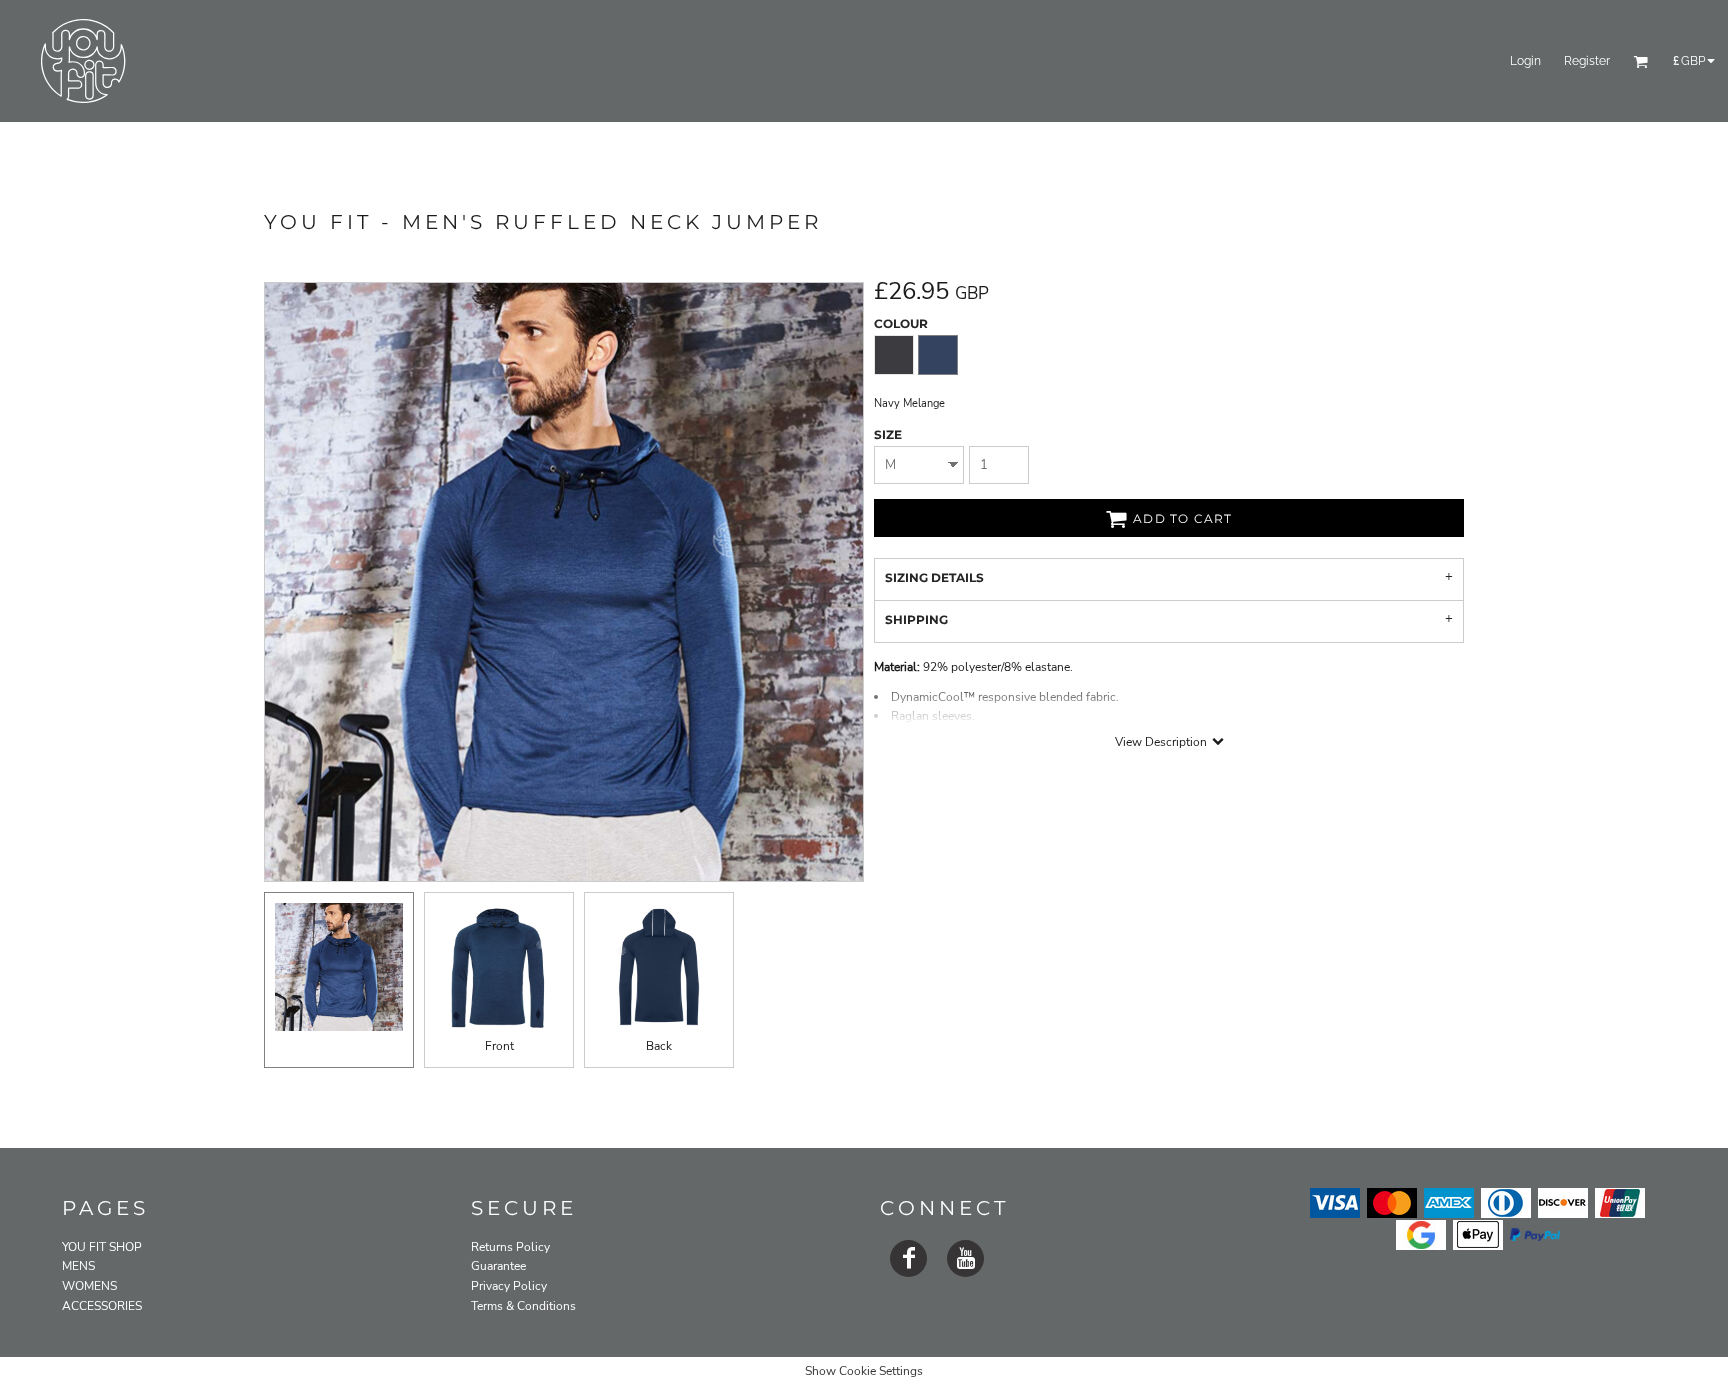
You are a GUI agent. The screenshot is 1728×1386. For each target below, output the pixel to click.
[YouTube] (965, 1258)
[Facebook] (908, 1258)
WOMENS (89, 1286)
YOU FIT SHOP (102, 1247)
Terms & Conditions (523, 1306)
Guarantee (498, 1266)
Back (659, 1046)
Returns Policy (510, 1247)
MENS (78, 1266)
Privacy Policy (509, 1286)
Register (1587, 61)
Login (1525, 61)
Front (499, 1046)
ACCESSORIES (102, 1306)
